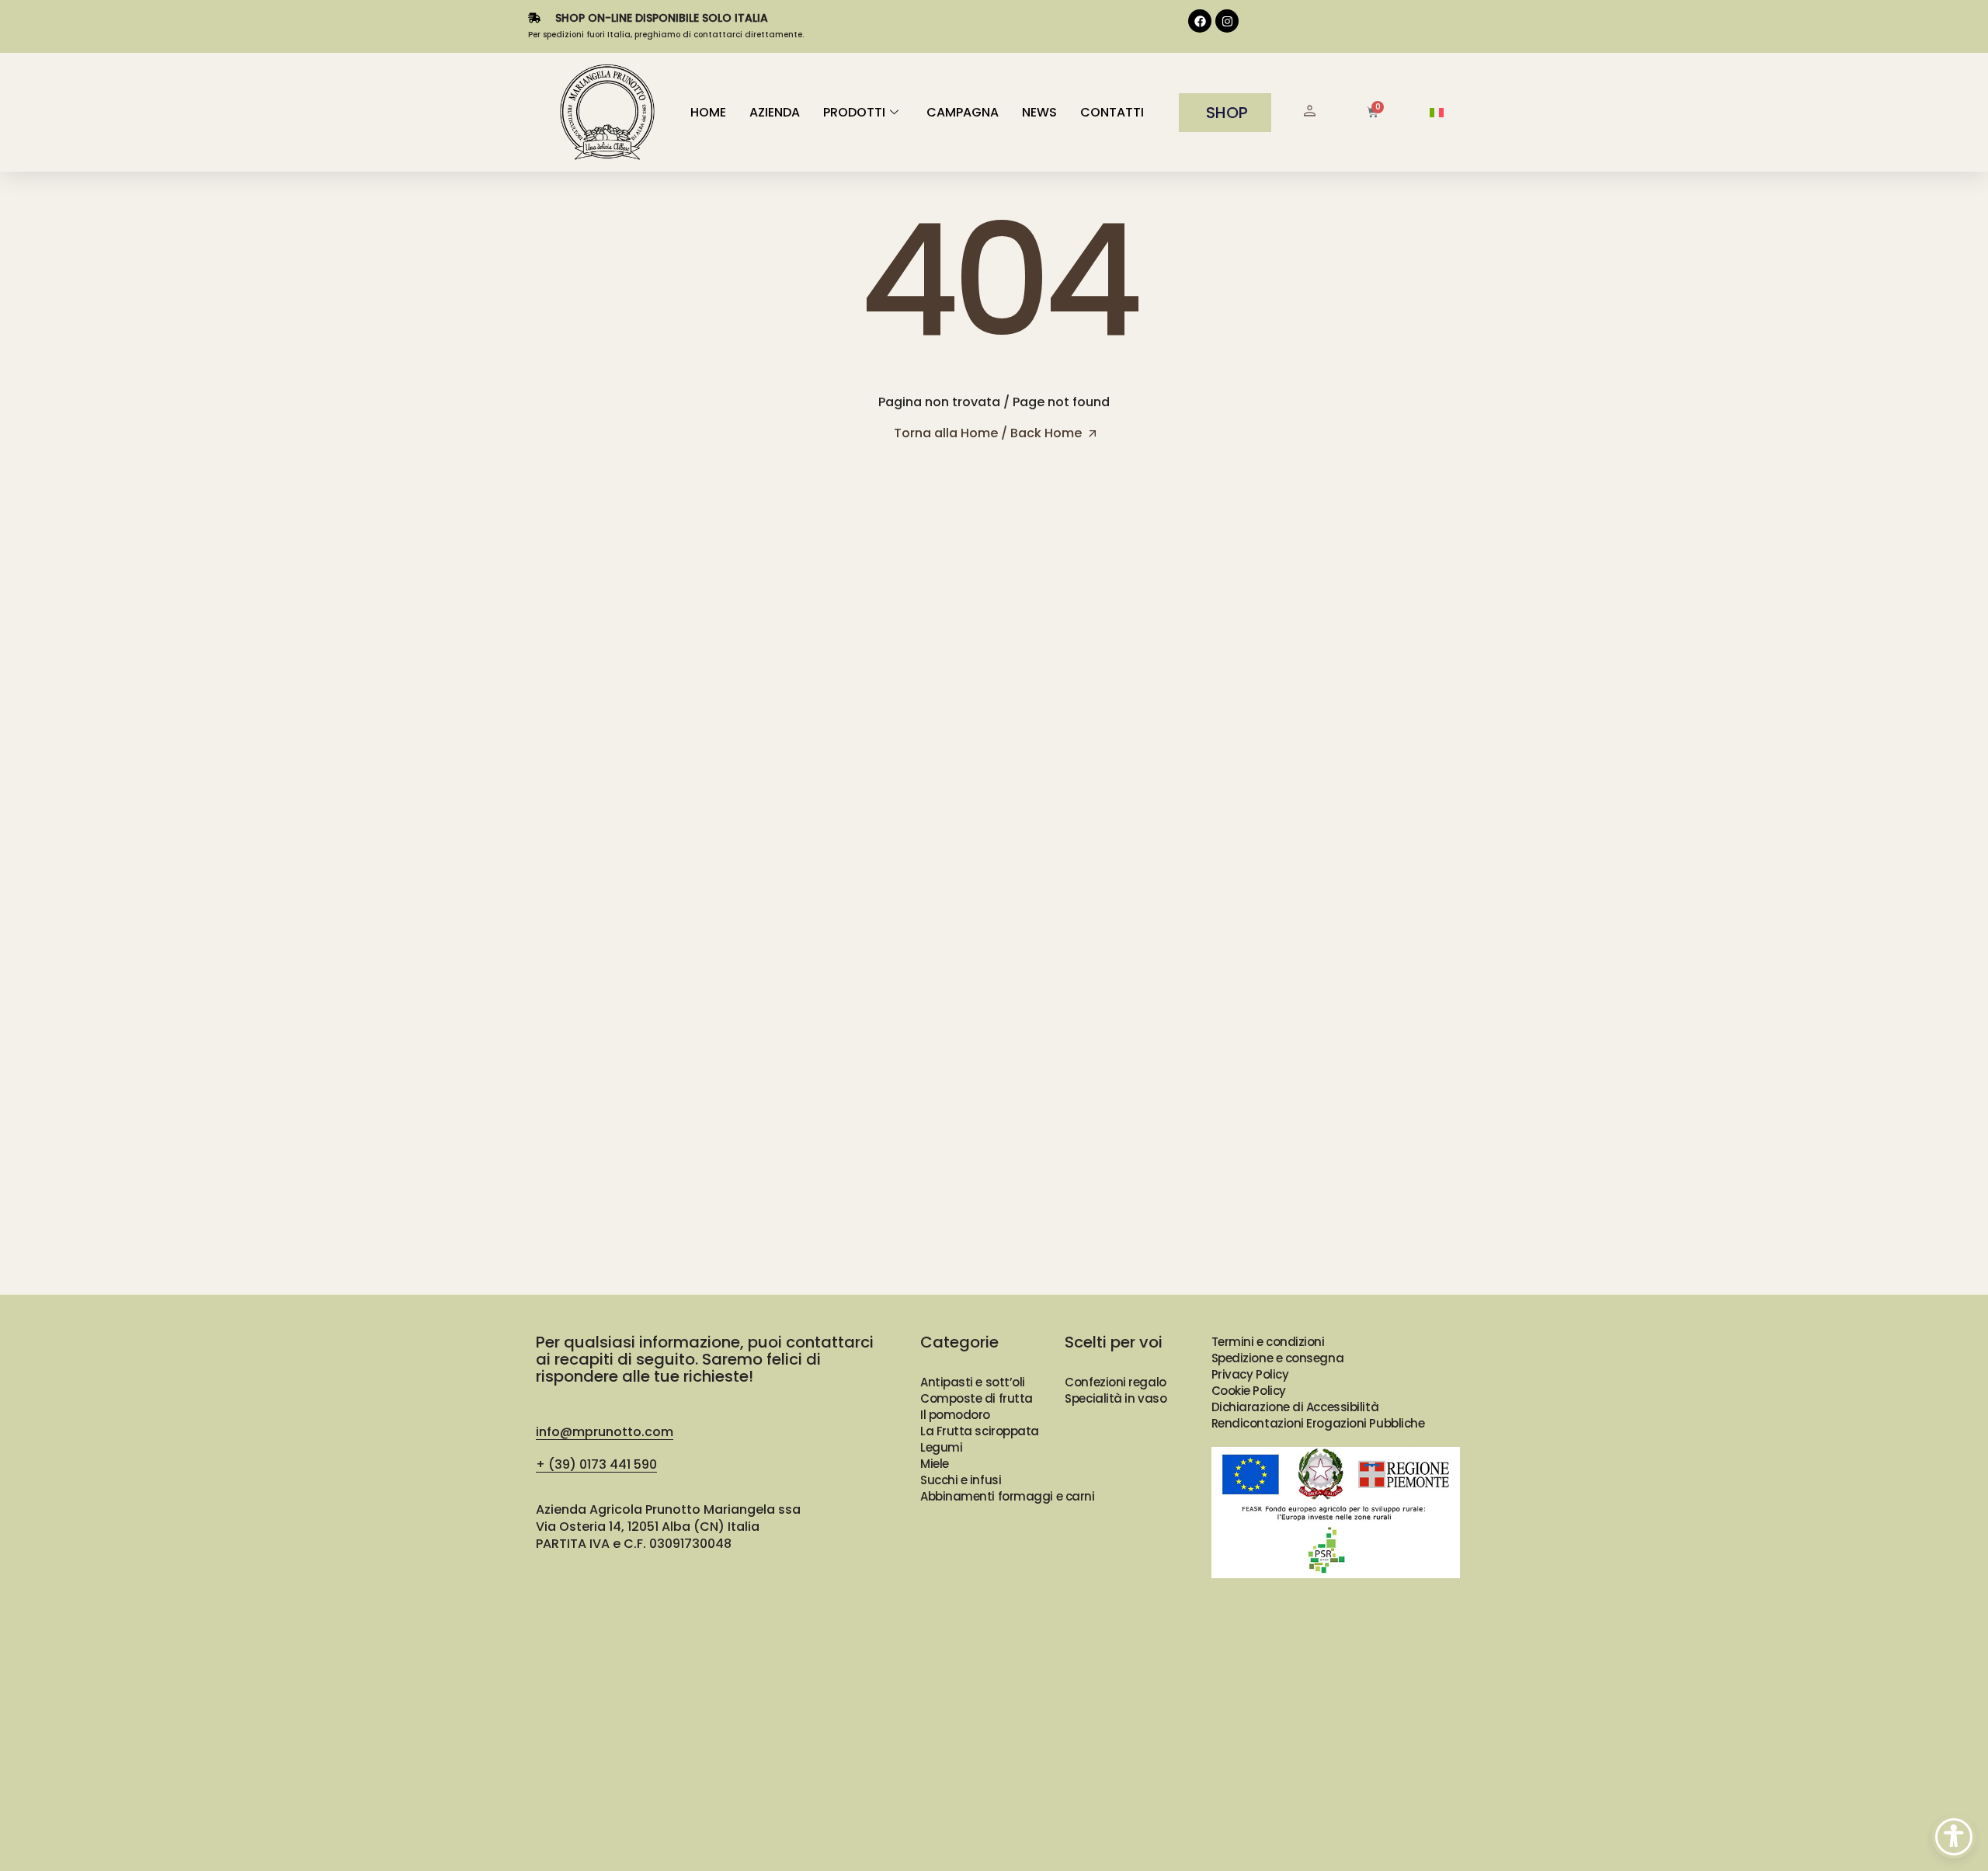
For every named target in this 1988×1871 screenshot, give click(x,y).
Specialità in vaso (1116, 1398)
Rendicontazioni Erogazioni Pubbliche (1318, 1423)
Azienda (775, 112)
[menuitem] (1437, 113)
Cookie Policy (1249, 1391)
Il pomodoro (955, 1415)
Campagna (963, 112)
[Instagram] (1227, 21)
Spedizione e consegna (1278, 1358)
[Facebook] (1200, 21)
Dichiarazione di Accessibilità (1295, 1407)
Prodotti (854, 112)
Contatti (1112, 112)
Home (708, 112)
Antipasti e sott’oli (973, 1382)
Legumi (941, 1447)
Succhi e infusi (961, 1480)
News (1039, 112)
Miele (935, 1464)
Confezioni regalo (1115, 1382)
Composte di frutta (977, 1398)
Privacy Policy (1250, 1374)
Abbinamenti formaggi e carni (1007, 1496)
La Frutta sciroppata (980, 1431)
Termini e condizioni (1268, 1342)
